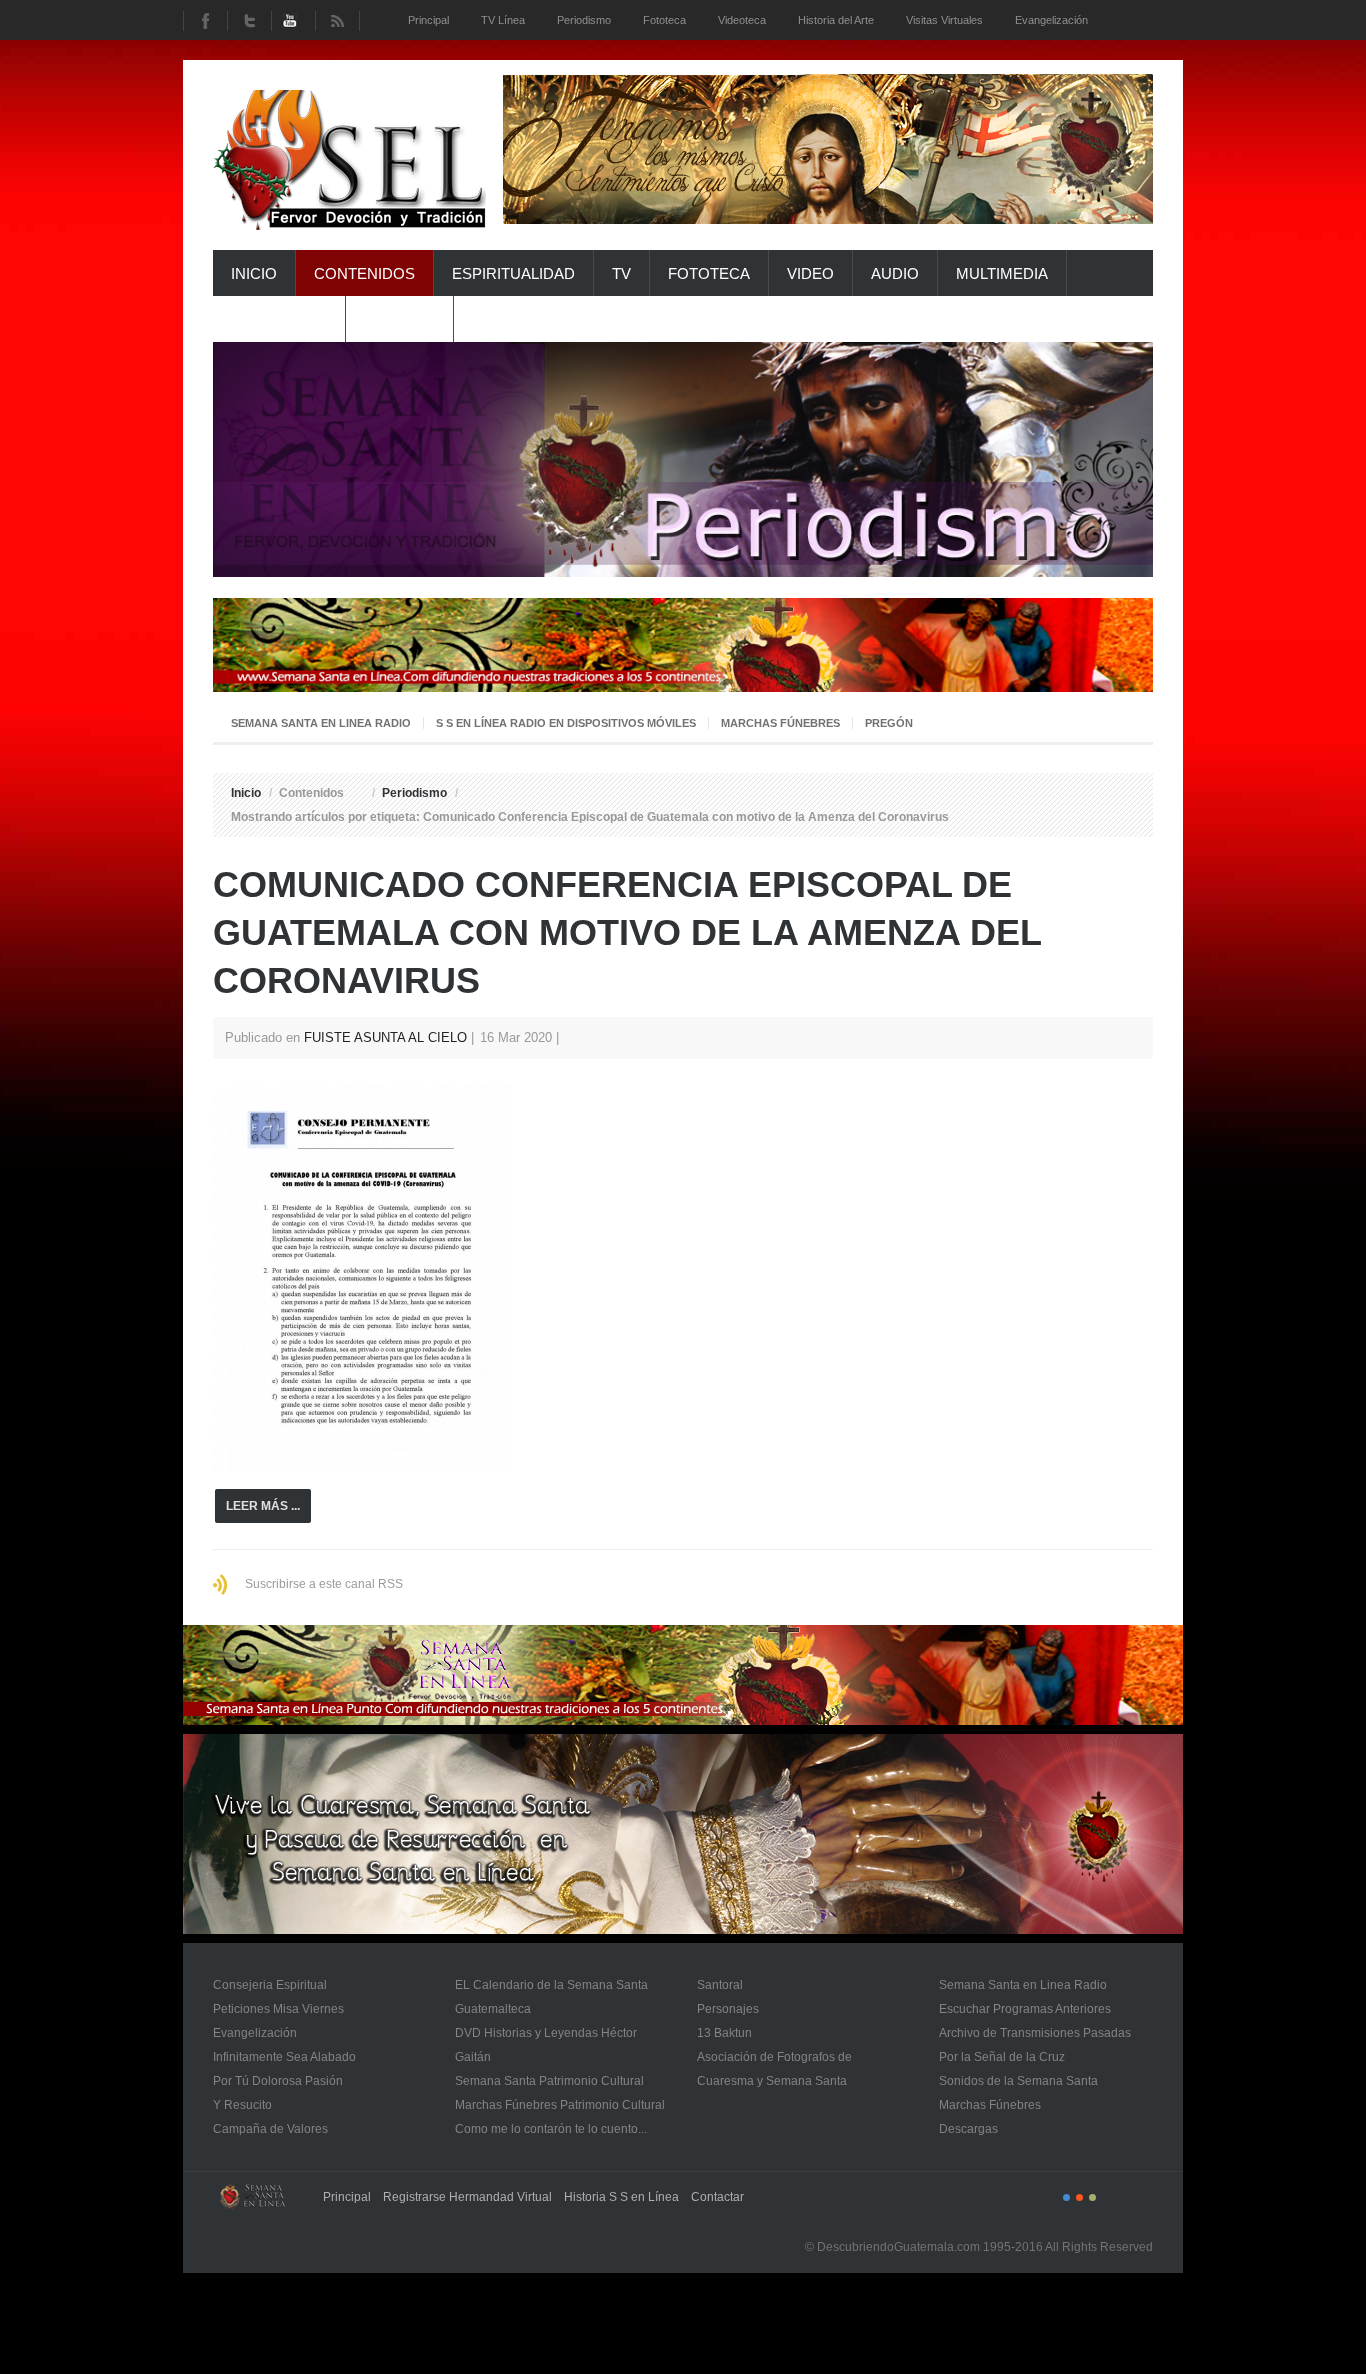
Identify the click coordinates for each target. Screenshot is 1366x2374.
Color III (1092, 2197)
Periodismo (414, 793)
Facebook (205, 21)
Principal (347, 2197)
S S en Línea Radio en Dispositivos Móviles (566, 723)
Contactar (717, 2197)
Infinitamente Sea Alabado (284, 2057)
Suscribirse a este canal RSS (324, 1584)
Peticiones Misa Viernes (278, 2009)
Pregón (889, 723)
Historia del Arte (836, 20)
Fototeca (709, 273)
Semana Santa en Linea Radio (321, 723)
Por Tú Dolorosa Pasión (278, 2081)
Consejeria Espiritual (270, 1985)
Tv (621, 273)
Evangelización (255, 2033)
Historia (399, 319)
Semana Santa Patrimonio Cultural (549, 2081)
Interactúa (279, 319)
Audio (895, 273)
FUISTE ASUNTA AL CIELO (385, 1037)
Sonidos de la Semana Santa (1018, 2081)
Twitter (249, 21)
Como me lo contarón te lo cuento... (551, 2129)
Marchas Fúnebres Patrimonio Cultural (560, 2105)
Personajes (728, 2009)
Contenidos (364, 273)
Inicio (254, 273)
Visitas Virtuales (944, 20)
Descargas (968, 2129)
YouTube (293, 21)
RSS (337, 21)
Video (810, 273)
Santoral (720, 1985)
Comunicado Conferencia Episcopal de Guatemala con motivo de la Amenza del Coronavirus (627, 932)
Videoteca (742, 20)
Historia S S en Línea (621, 2197)
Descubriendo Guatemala (350, 165)
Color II (1079, 2197)
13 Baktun (724, 2033)
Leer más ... (263, 1506)
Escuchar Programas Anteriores (1025, 2009)
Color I (1066, 2197)
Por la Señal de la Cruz (1002, 2057)
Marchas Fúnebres (780, 723)
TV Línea (503, 20)
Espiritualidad (513, 273)
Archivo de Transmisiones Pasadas (1035, 2033)
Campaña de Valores (270, 2129)
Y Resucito (242, 2105)
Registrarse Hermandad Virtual (467, 2197)
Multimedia (1002, 273)
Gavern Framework (258, 2202)
